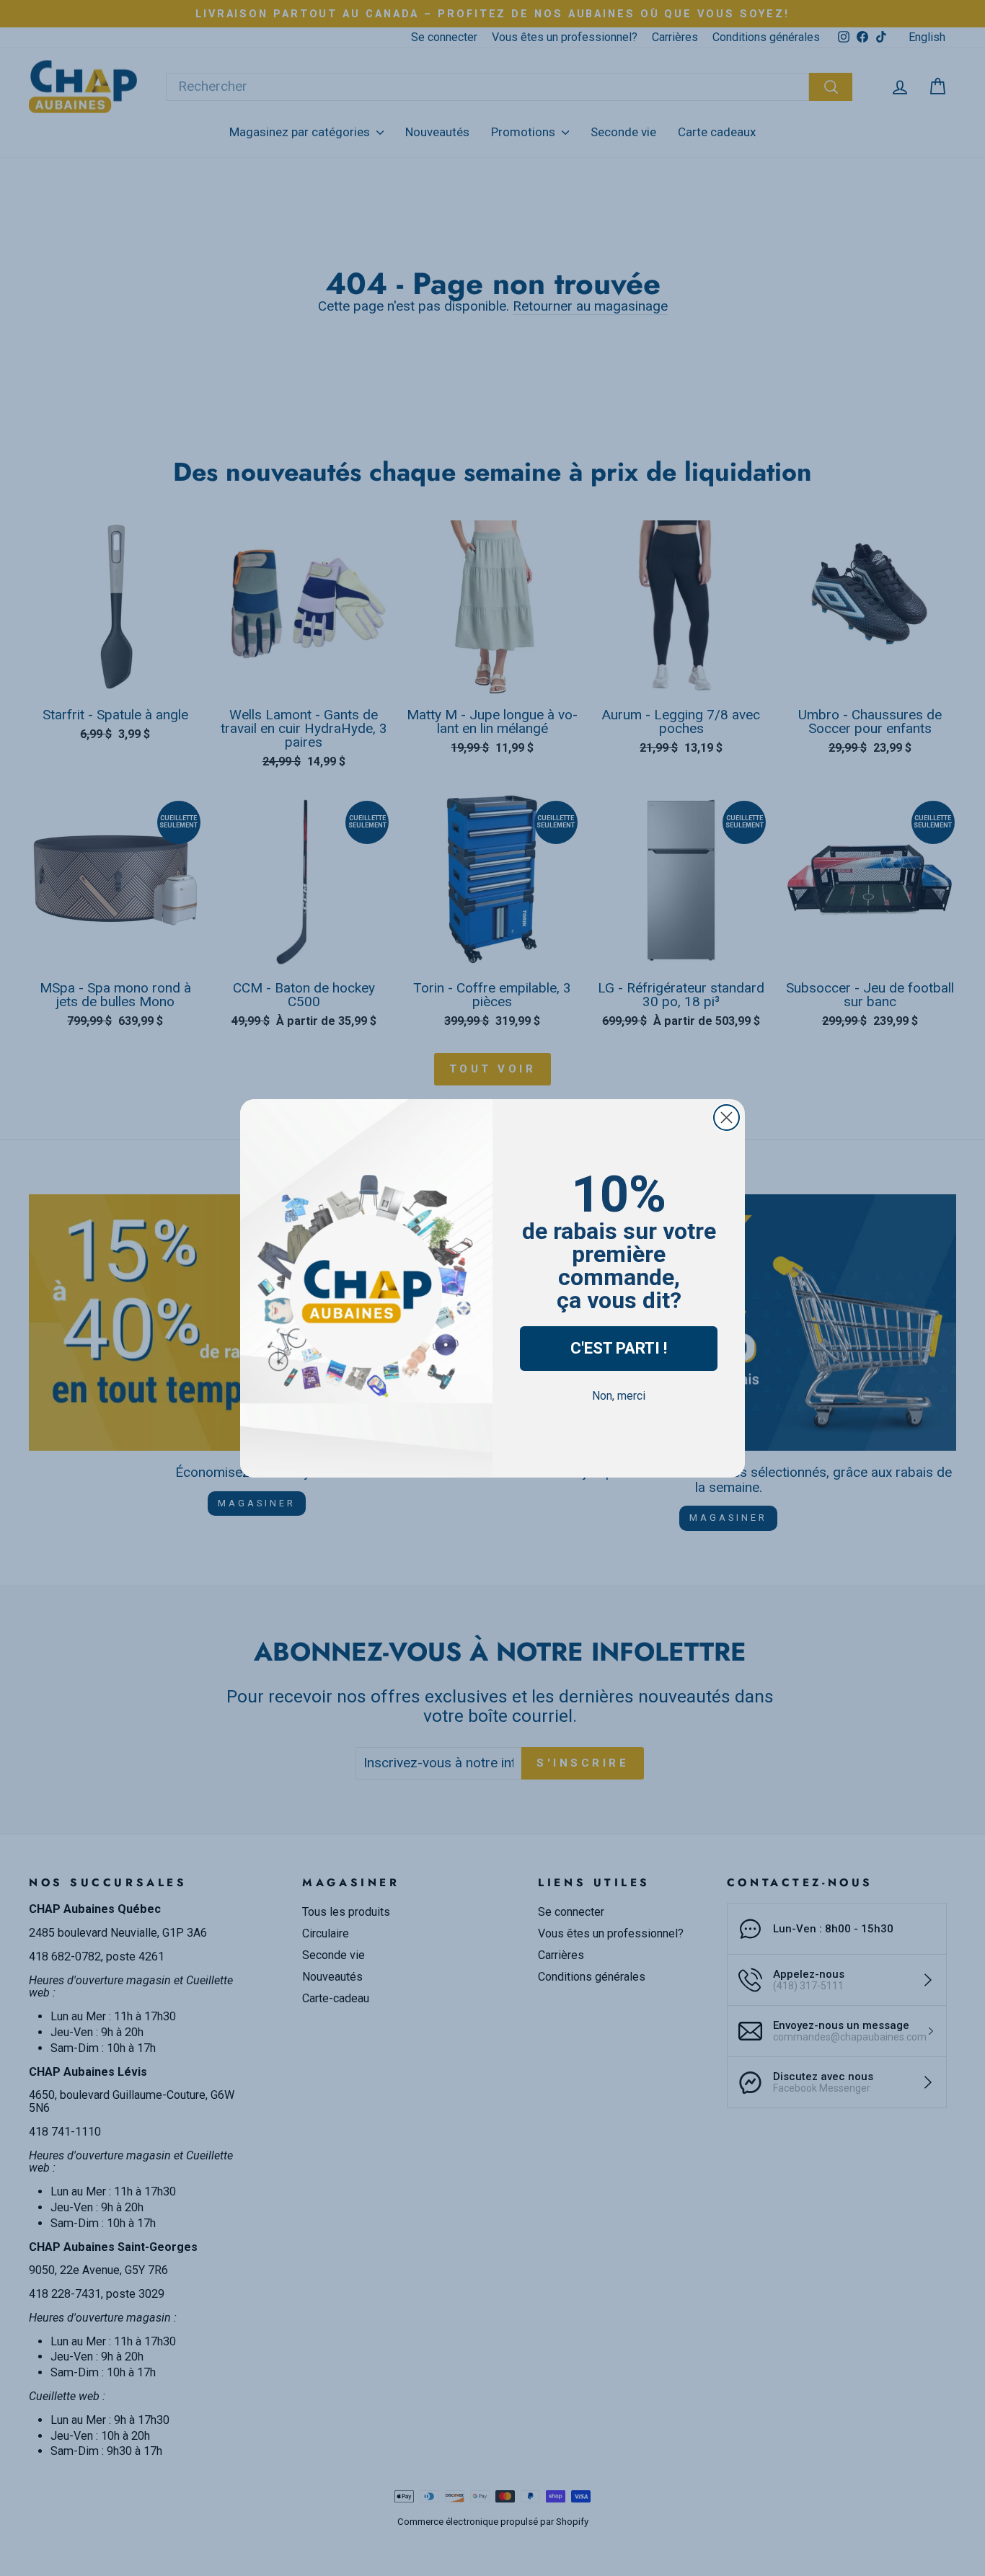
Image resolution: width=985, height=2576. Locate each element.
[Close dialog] (726, 1118)
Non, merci (619, 1396)
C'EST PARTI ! (619, 1348)
